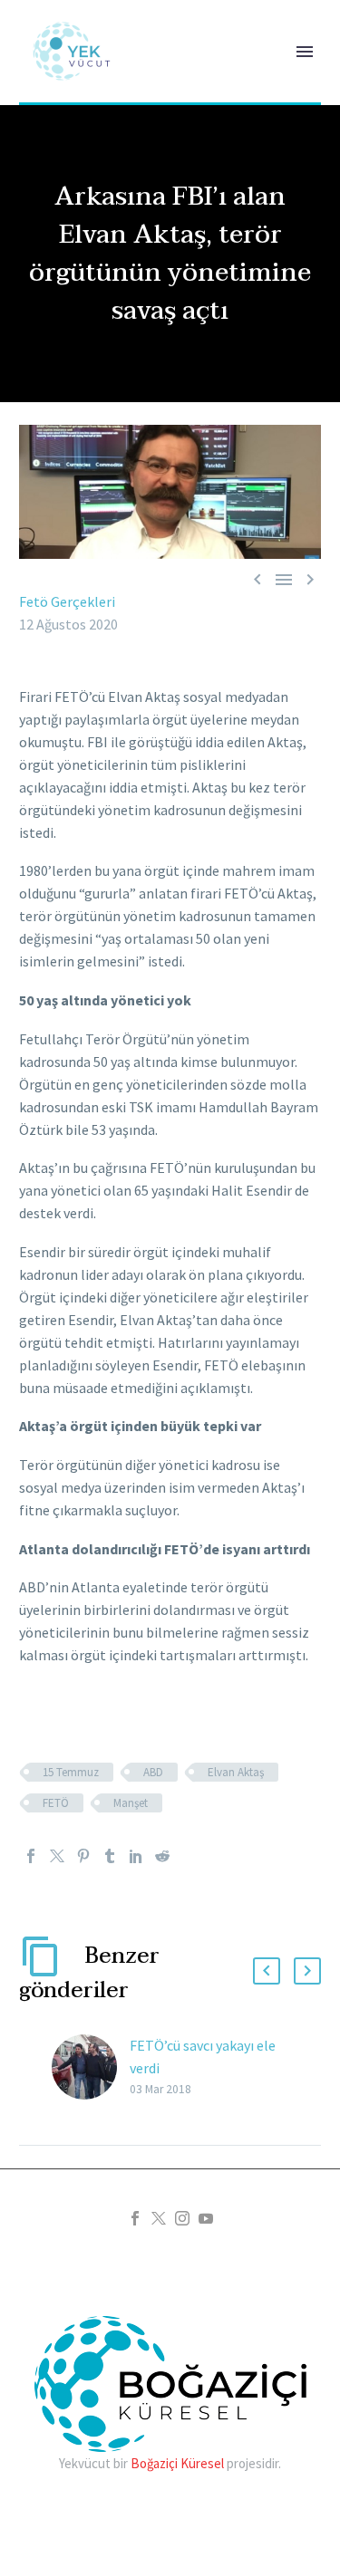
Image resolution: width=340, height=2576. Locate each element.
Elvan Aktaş (236, 1772)
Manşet (131, 1803)
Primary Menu (305, 52)
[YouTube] (206, 2218)
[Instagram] (182, 2218)
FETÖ (56, 1803)
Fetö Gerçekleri (67, 601)
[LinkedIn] (136, 1856)
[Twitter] (57, 1856)
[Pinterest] (83, 1856)
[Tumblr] (110, 1856)
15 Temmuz (71, 1772)
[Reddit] (162, 1856)
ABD (153, 1772)
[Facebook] (31, 1856)
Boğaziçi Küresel (177, 2463)
